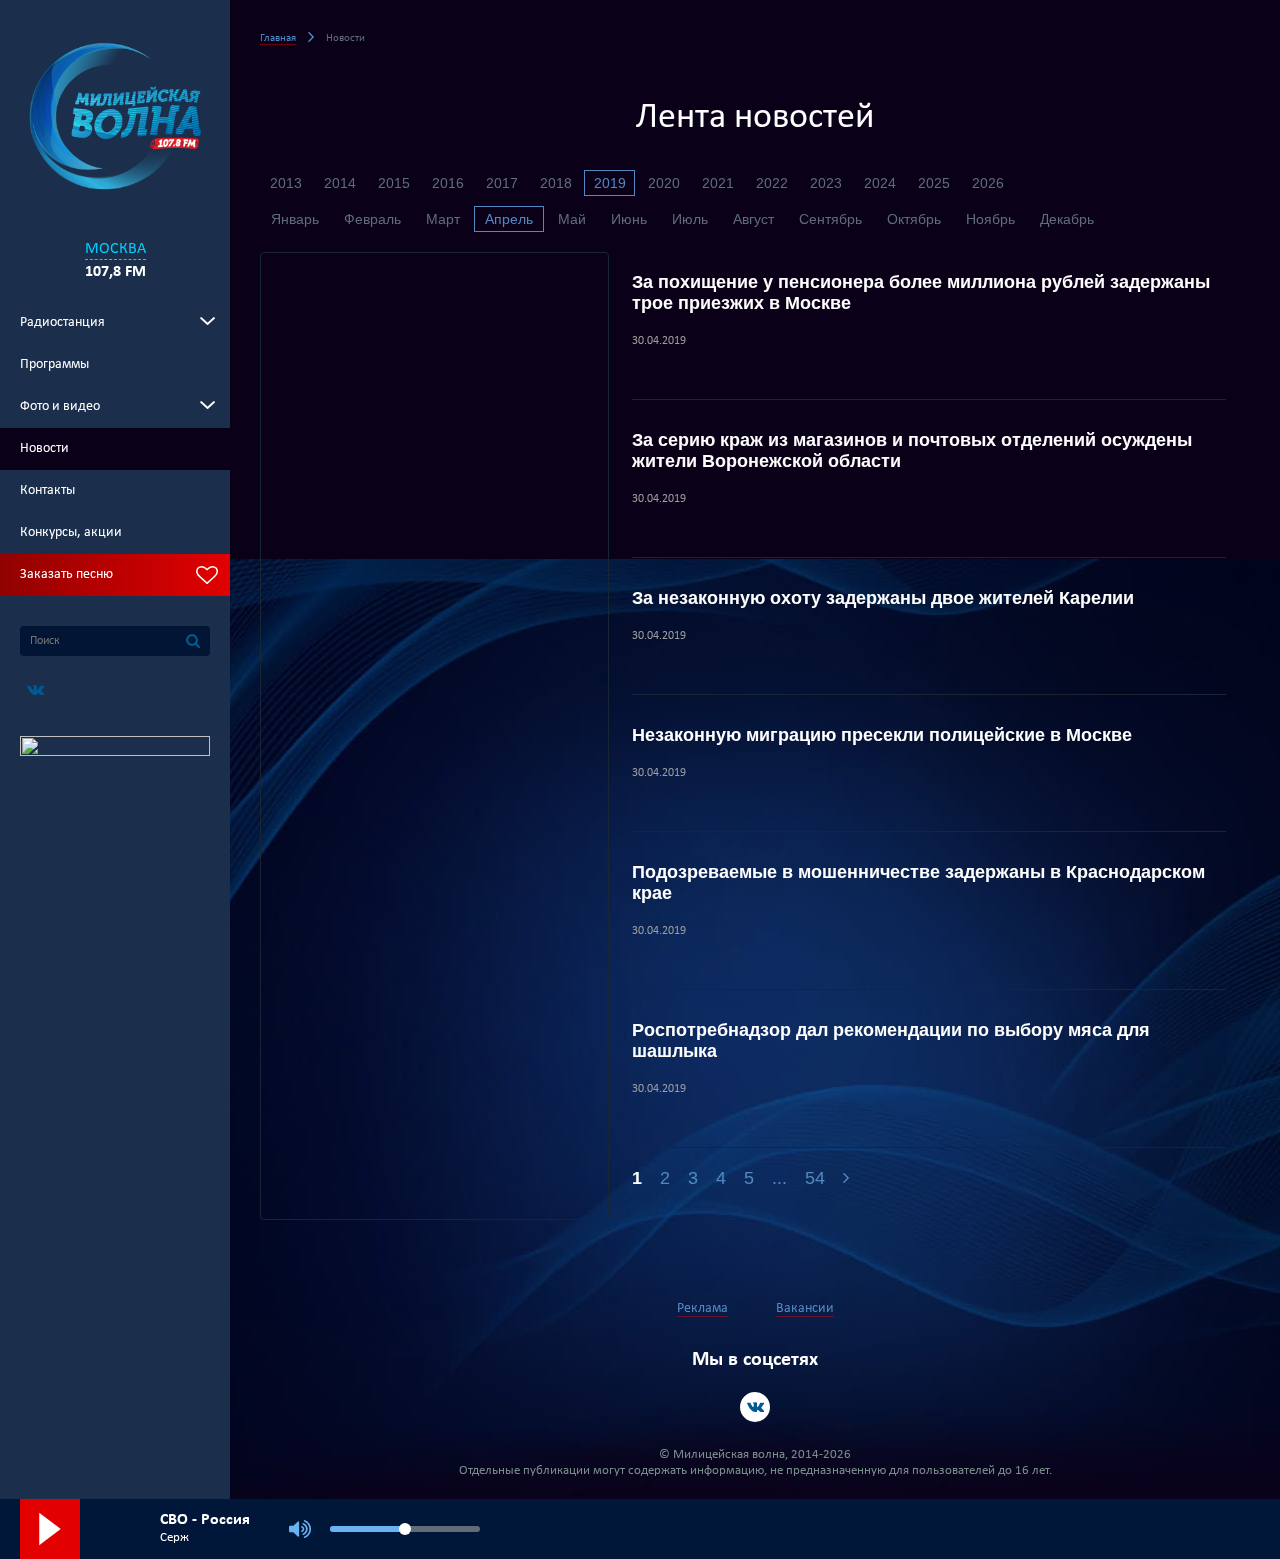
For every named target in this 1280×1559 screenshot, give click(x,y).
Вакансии (805, 1308)
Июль (690, 219)
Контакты (47, 490)
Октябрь (914, 219)
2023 (826, 183)
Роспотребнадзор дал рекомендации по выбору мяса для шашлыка (891, 1040)
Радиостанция (62, 322)
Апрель (509, 219)
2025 (934, 183)
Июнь (629, 219)
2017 (502, 183)
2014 (340, 183)
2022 (772, 183)
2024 (880, 183)
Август (753, 219)
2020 (664, 183)
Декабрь (1067, 219)
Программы (54, 364)
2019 (610, 183)
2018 (556, 183)
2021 (718, 183)
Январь (295, 219)
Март (443, 219)
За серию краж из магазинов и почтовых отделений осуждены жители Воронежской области (912, 450)
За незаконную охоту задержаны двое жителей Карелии (883, 598)
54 (815, 1178)
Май (572, 219)
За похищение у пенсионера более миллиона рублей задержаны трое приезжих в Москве (921, 292)
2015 (394, 183)
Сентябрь (830, 219)
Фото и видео (60, 406)
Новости (44, 448)
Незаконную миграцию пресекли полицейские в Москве (882, 735)
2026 (988, 183)
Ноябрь (990, 219)
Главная (278, 38)
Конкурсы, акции (71, 532)
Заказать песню (66, 574)
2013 (286, 183)
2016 (448, 183)
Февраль (372, 219)
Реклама (702, 1308)
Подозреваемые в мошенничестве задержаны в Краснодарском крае (918, 882)
